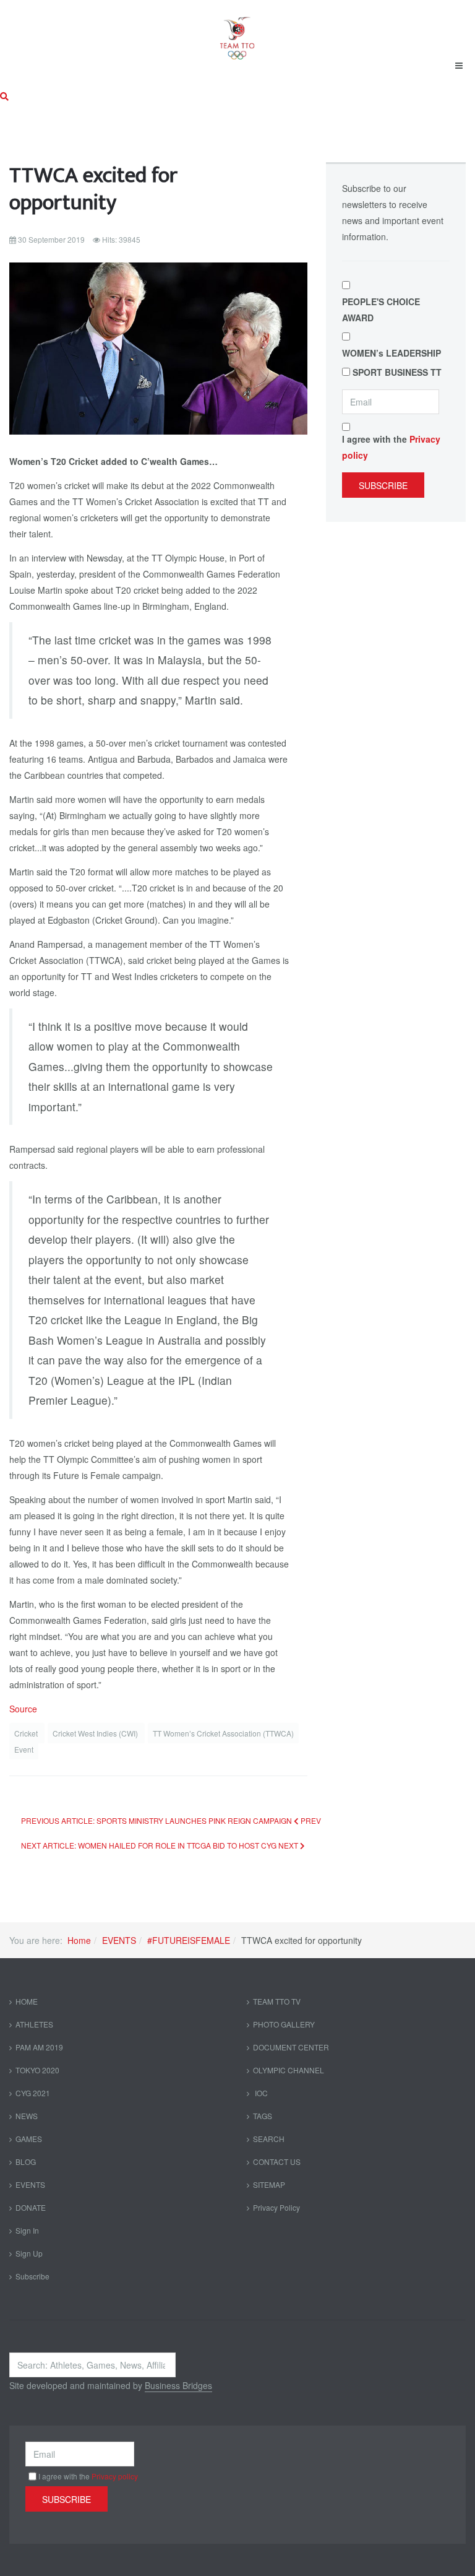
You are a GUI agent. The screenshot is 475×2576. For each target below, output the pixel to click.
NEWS (27, 2116)
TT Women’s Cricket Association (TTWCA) (223, 1733)
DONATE (31, 2207)
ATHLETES (34, 2024)
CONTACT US (277, 2162)
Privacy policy (115, 2476)
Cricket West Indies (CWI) (96, 1733)
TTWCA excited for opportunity (93, 189)
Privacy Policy (276, 2207)
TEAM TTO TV (277, 2001)
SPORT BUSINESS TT (397, 372)
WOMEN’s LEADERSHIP (392, 353)
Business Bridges (178, 2385)
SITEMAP (269, 2184)
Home (79, 1940)
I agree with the (391, 447)
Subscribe (383, 485)
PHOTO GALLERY (284, 2024)
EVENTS (119, 1940)
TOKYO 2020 (37, 2070)
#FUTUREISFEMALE (189, 1940)
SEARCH (269, 2139)
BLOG (26, 2162)
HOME (27, 2001)
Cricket (27, 1733)
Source (23, 1709)
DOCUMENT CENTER (291, 2047)
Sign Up (29, 2253)
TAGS (263, 2116)
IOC (260, 2093)
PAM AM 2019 (39, 2047)
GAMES (29, 2139)
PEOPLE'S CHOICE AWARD (381, 310)
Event (24, 1749)
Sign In (27, 2230)
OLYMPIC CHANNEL (289, 2070)
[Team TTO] (237, 32)
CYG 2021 (33, 2093)
